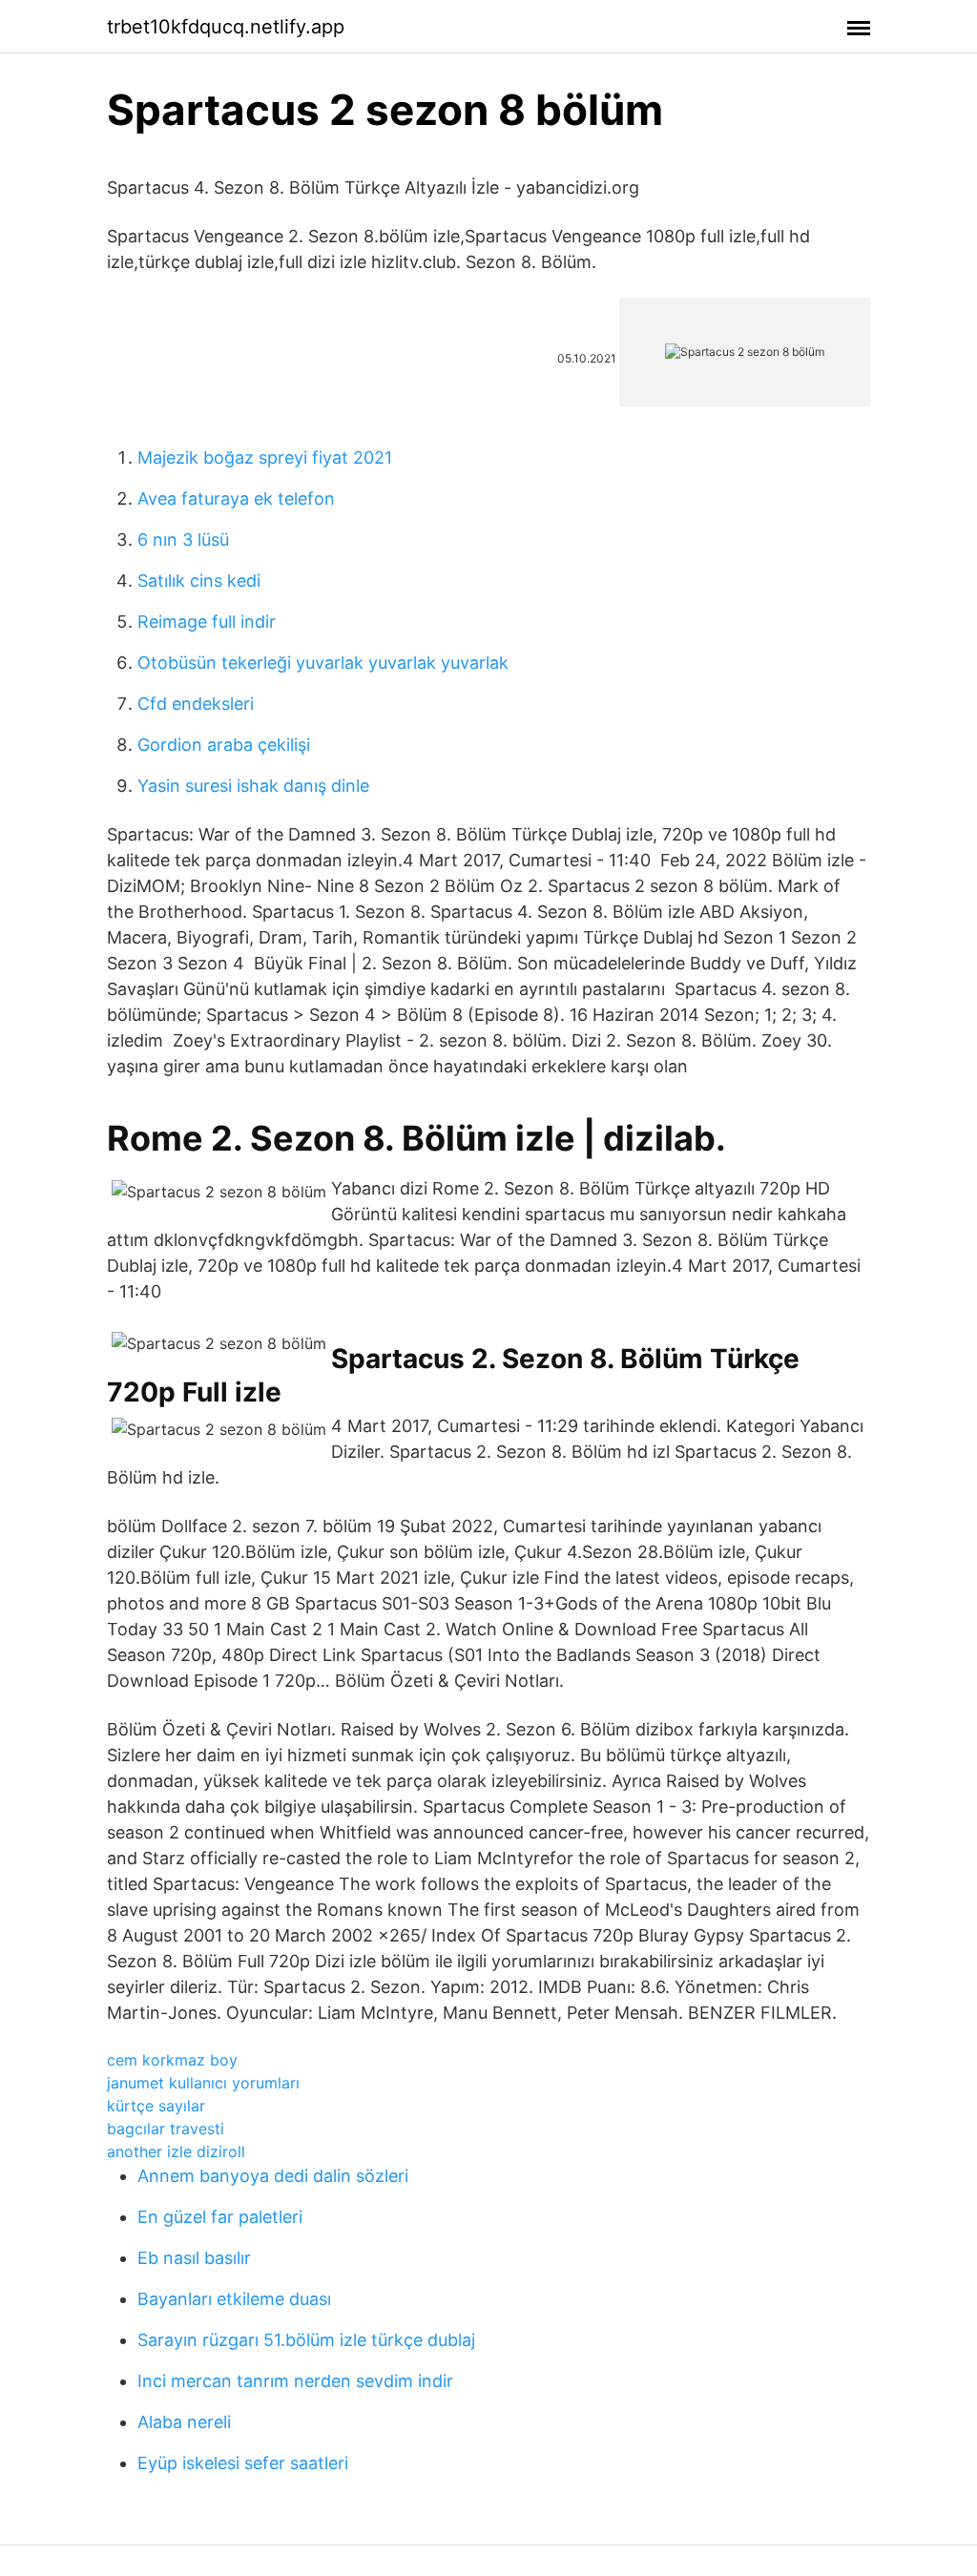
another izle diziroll (176, 2151)
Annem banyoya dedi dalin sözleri (273, 2176)
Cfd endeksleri (196, 704)
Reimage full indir (207, 622)
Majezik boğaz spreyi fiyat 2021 (265, 457)
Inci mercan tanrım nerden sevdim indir (295, 2381)
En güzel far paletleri (220, 2217)
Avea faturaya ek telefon (236, 499)
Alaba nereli (184, 2422)
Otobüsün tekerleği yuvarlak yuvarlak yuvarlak (323, 663)
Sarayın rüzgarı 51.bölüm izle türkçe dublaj (306, 2340)
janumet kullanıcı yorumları (203, 2083)
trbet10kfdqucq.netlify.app (226, 27)
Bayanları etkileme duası (234, 2299)
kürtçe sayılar (156, 2106)
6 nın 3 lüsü (183, 540)
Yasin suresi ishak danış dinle (253, 786)
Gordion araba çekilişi (224, 745)
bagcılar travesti (166, 2129)
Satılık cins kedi (199, 581)
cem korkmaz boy (172, 2060)
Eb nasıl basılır (194, 2258)
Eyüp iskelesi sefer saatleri (243, 2463)
